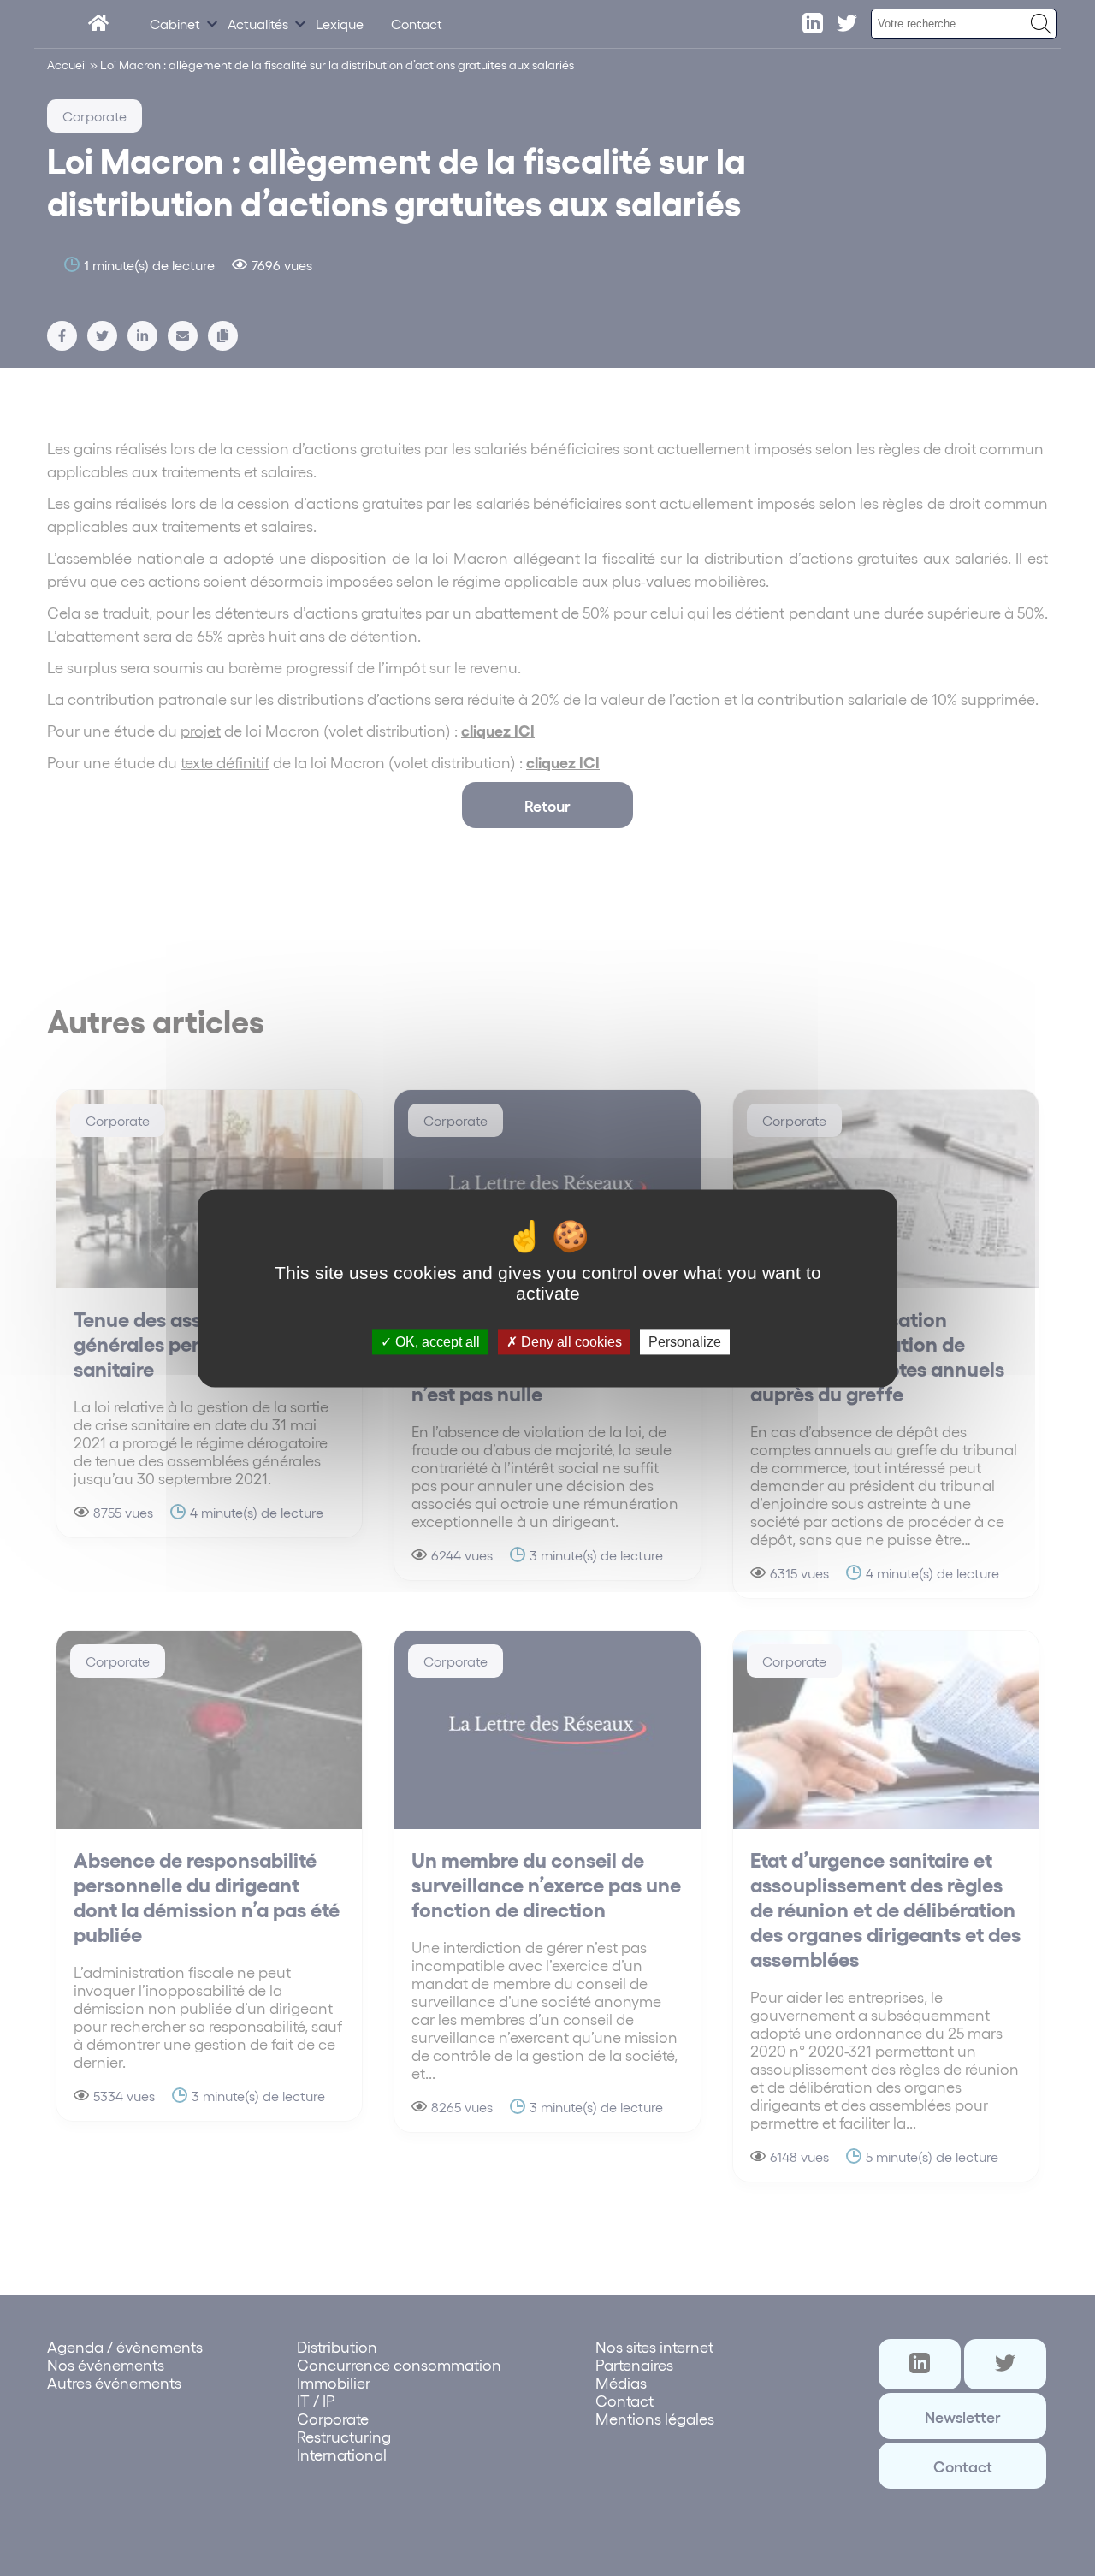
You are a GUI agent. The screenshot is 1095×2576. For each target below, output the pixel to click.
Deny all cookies (570, 1342)
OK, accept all (436, 1342)
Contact (417, 24)
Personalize (685, 1342)
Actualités (258, 24)
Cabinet (175, 24)
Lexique (340, 24)
